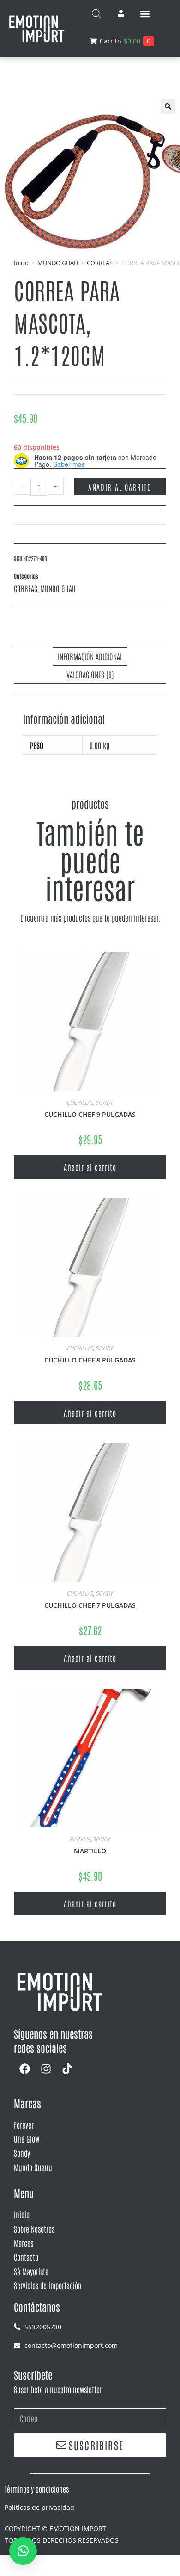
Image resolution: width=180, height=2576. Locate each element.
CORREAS (100, 263)
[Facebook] (24, 2069)
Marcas (24, 2242)
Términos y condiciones (37, 2489)
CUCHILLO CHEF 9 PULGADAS (90, 1114)
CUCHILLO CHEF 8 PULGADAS (90, 1360)
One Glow (27, 2138)
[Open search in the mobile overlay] (96, 14)
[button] (145, 14)
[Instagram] (46, 2069)
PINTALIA (80, 1839)
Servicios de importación (48, 2285)
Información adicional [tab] (90, 656)
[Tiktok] (67, 2069)
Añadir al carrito (120, 487)
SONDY (105, 1103)
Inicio (21, 263)
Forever (24, 2124)
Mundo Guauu (33, 2167)
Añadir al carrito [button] (90, 1167)
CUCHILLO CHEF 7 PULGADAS (90, 1605)
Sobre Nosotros (34, 2229)
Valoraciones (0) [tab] (90, 674)
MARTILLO (90, 1851)
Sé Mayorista (31, 2271)
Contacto (26, 2257)
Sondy (22, 2153)
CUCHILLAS (80, 1103)
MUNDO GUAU (58, 263)
